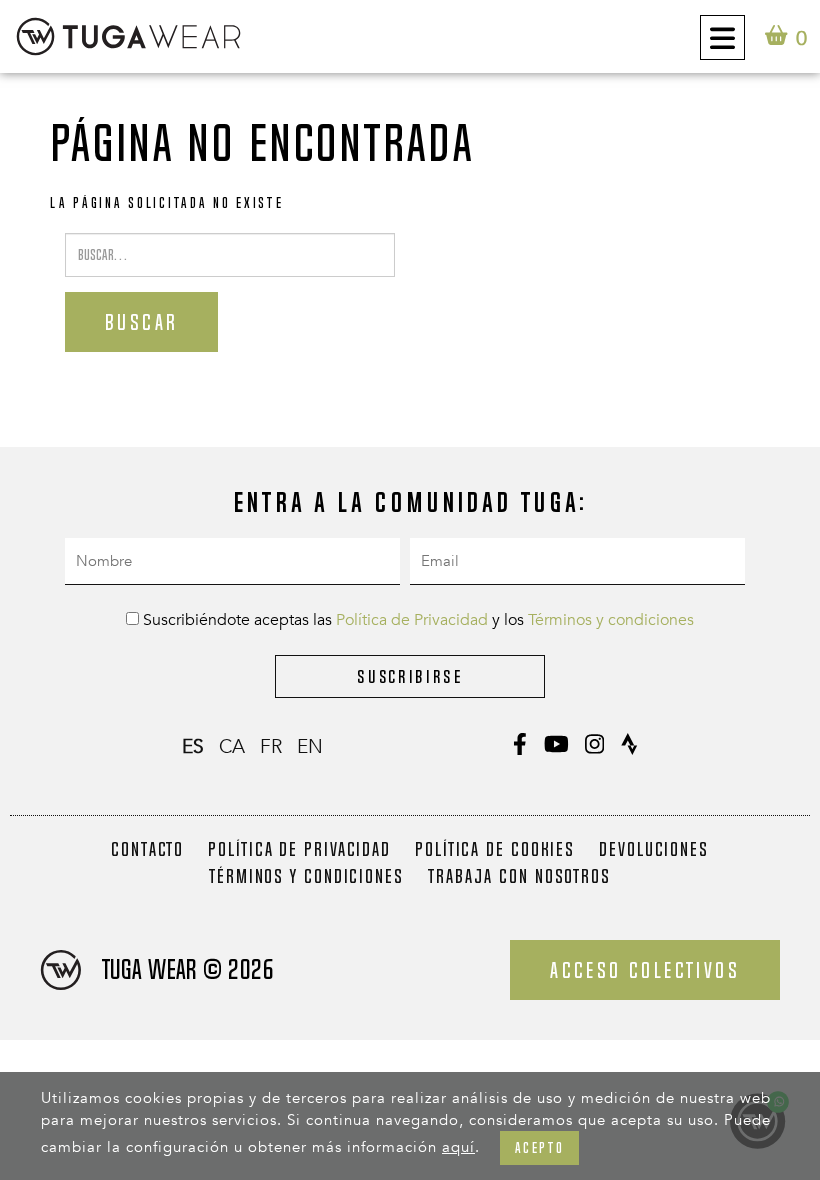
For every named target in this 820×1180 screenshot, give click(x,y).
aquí (458, 1147)
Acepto (539, 1147)
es (193, 747)
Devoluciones (654, 849)
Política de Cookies (495, 849)
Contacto (147, 849)
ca (232, 747)
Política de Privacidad (412, 620)
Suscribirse (410, 676)
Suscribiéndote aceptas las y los (416, 620)
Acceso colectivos (645, 970)
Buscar (141, 322)
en (310, 747)
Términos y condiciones (611, 620)
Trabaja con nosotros (519, 876)
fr (271, 747)
